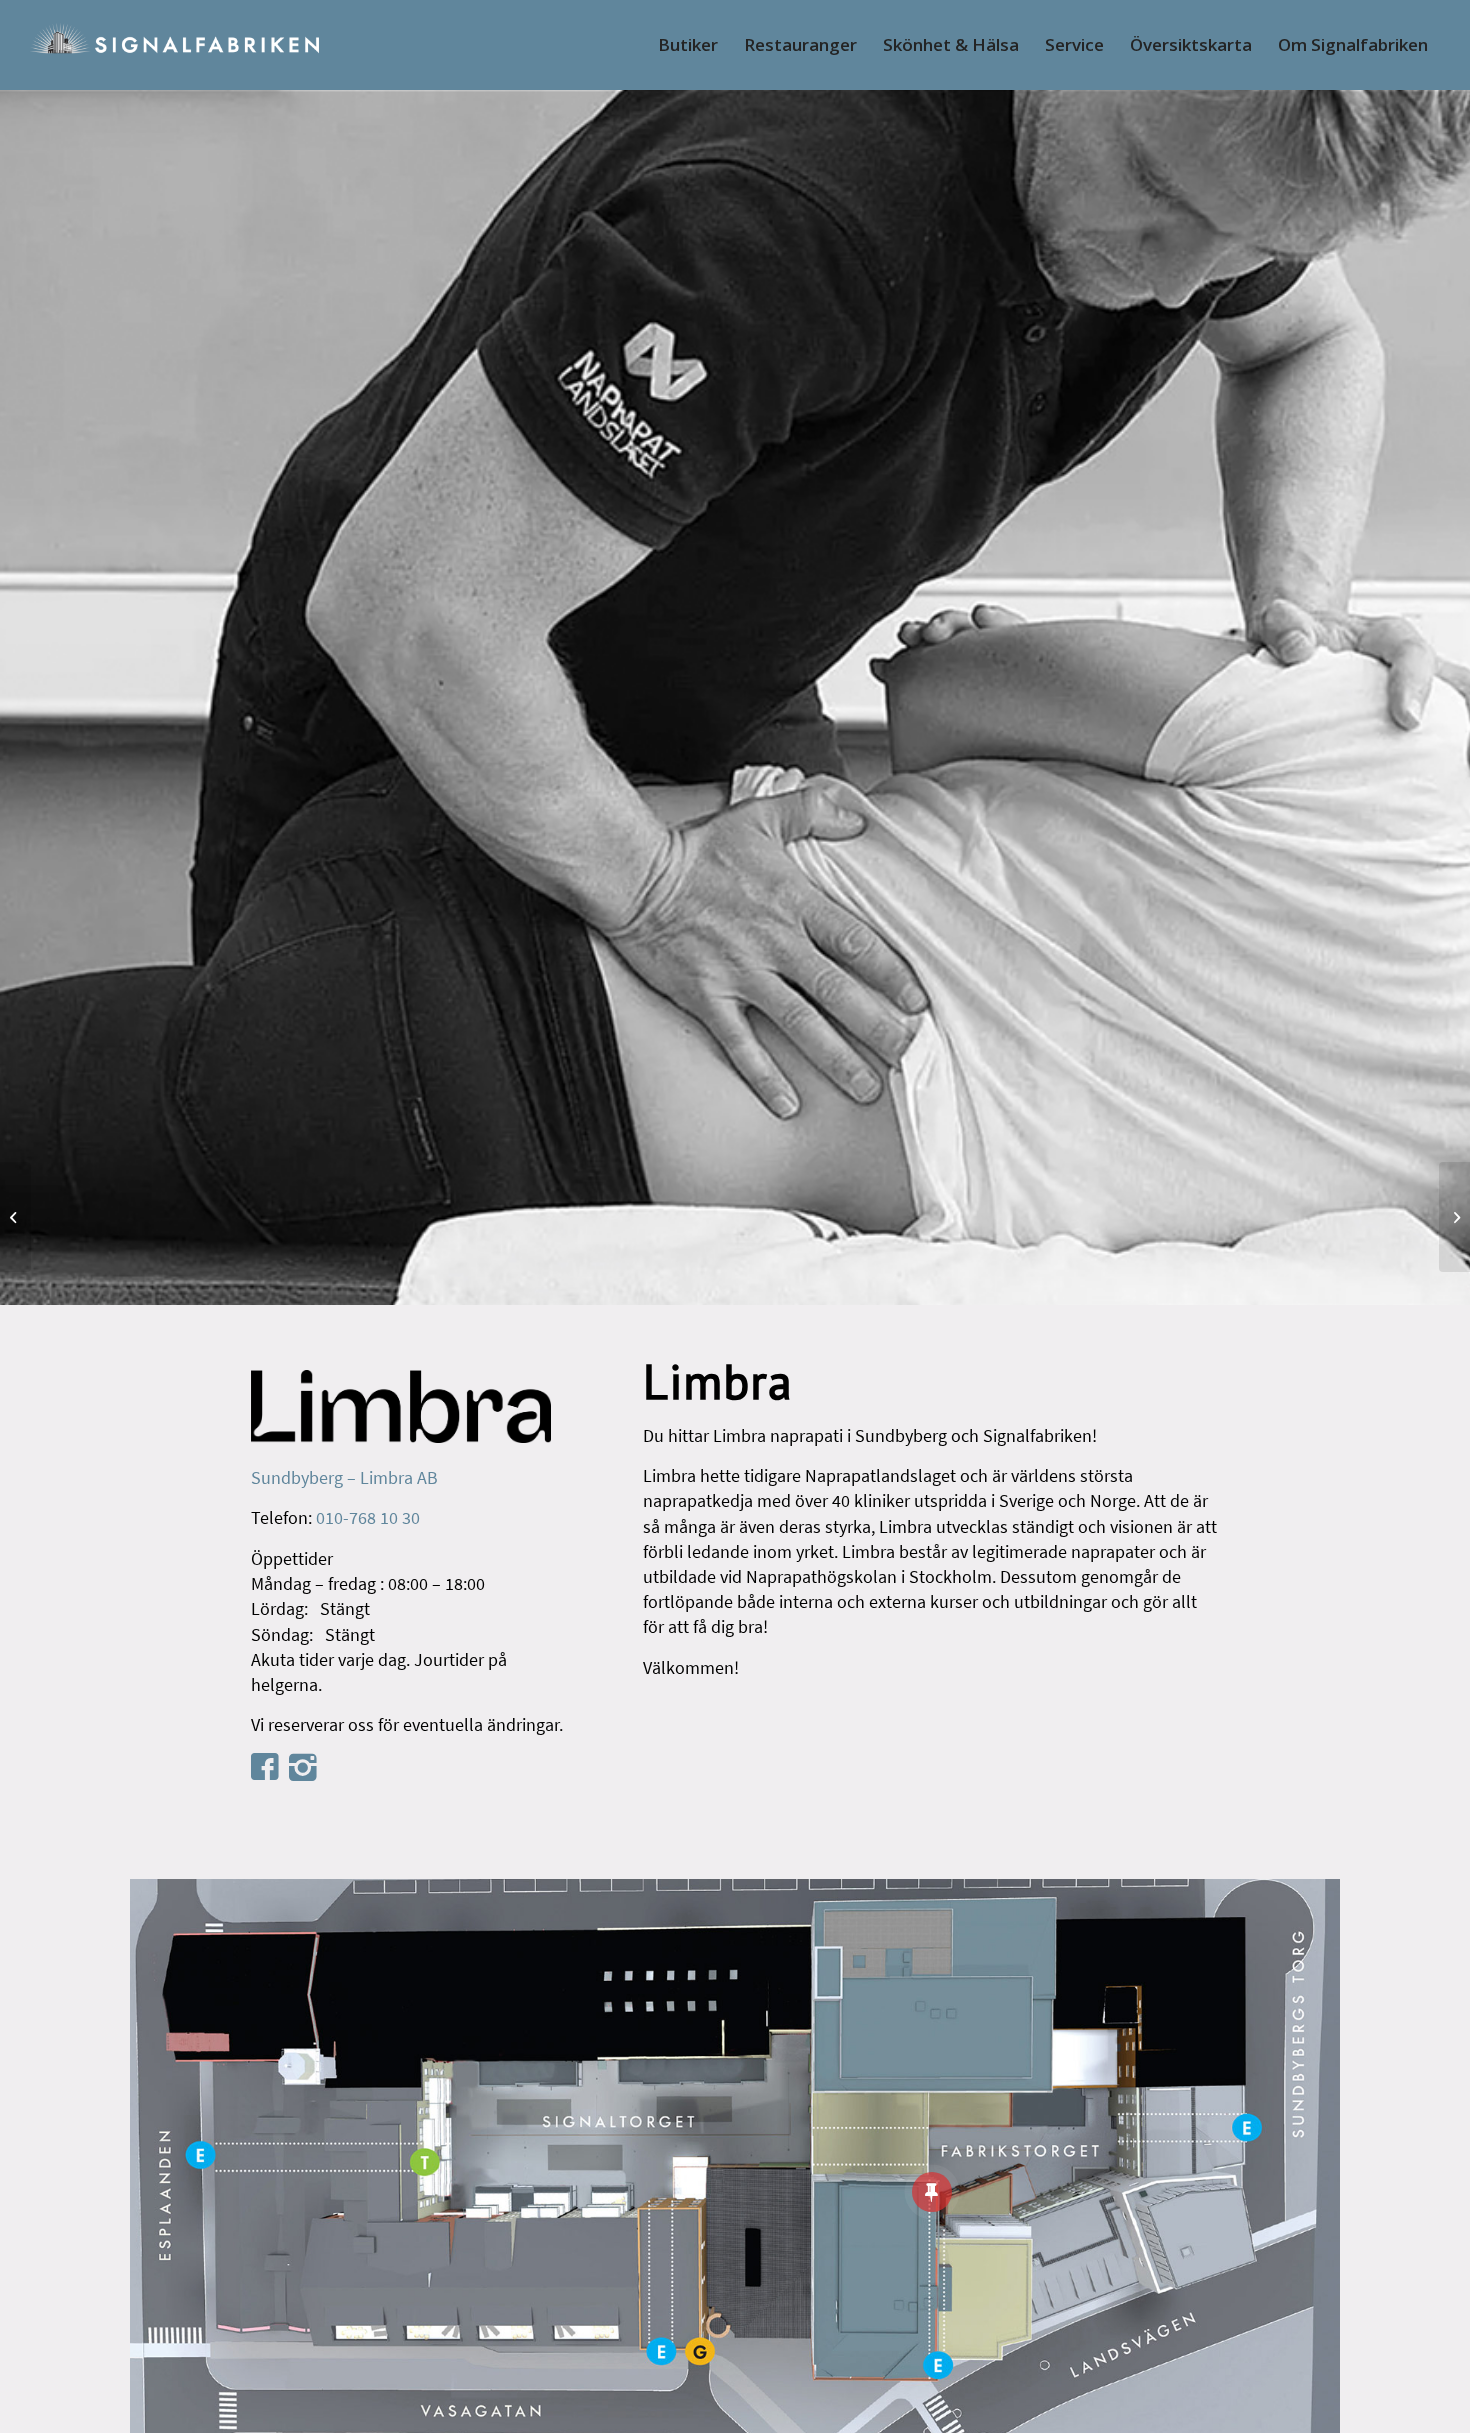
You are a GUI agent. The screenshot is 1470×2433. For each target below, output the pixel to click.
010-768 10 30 (368, 1517)
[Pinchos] (15, 1217)
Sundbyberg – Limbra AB (344, 1477)
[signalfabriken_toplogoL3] (173, 45)
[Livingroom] (1454, 1217)
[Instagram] (303, 1767)
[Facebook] (265, 1766)
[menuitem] (688, 45)
